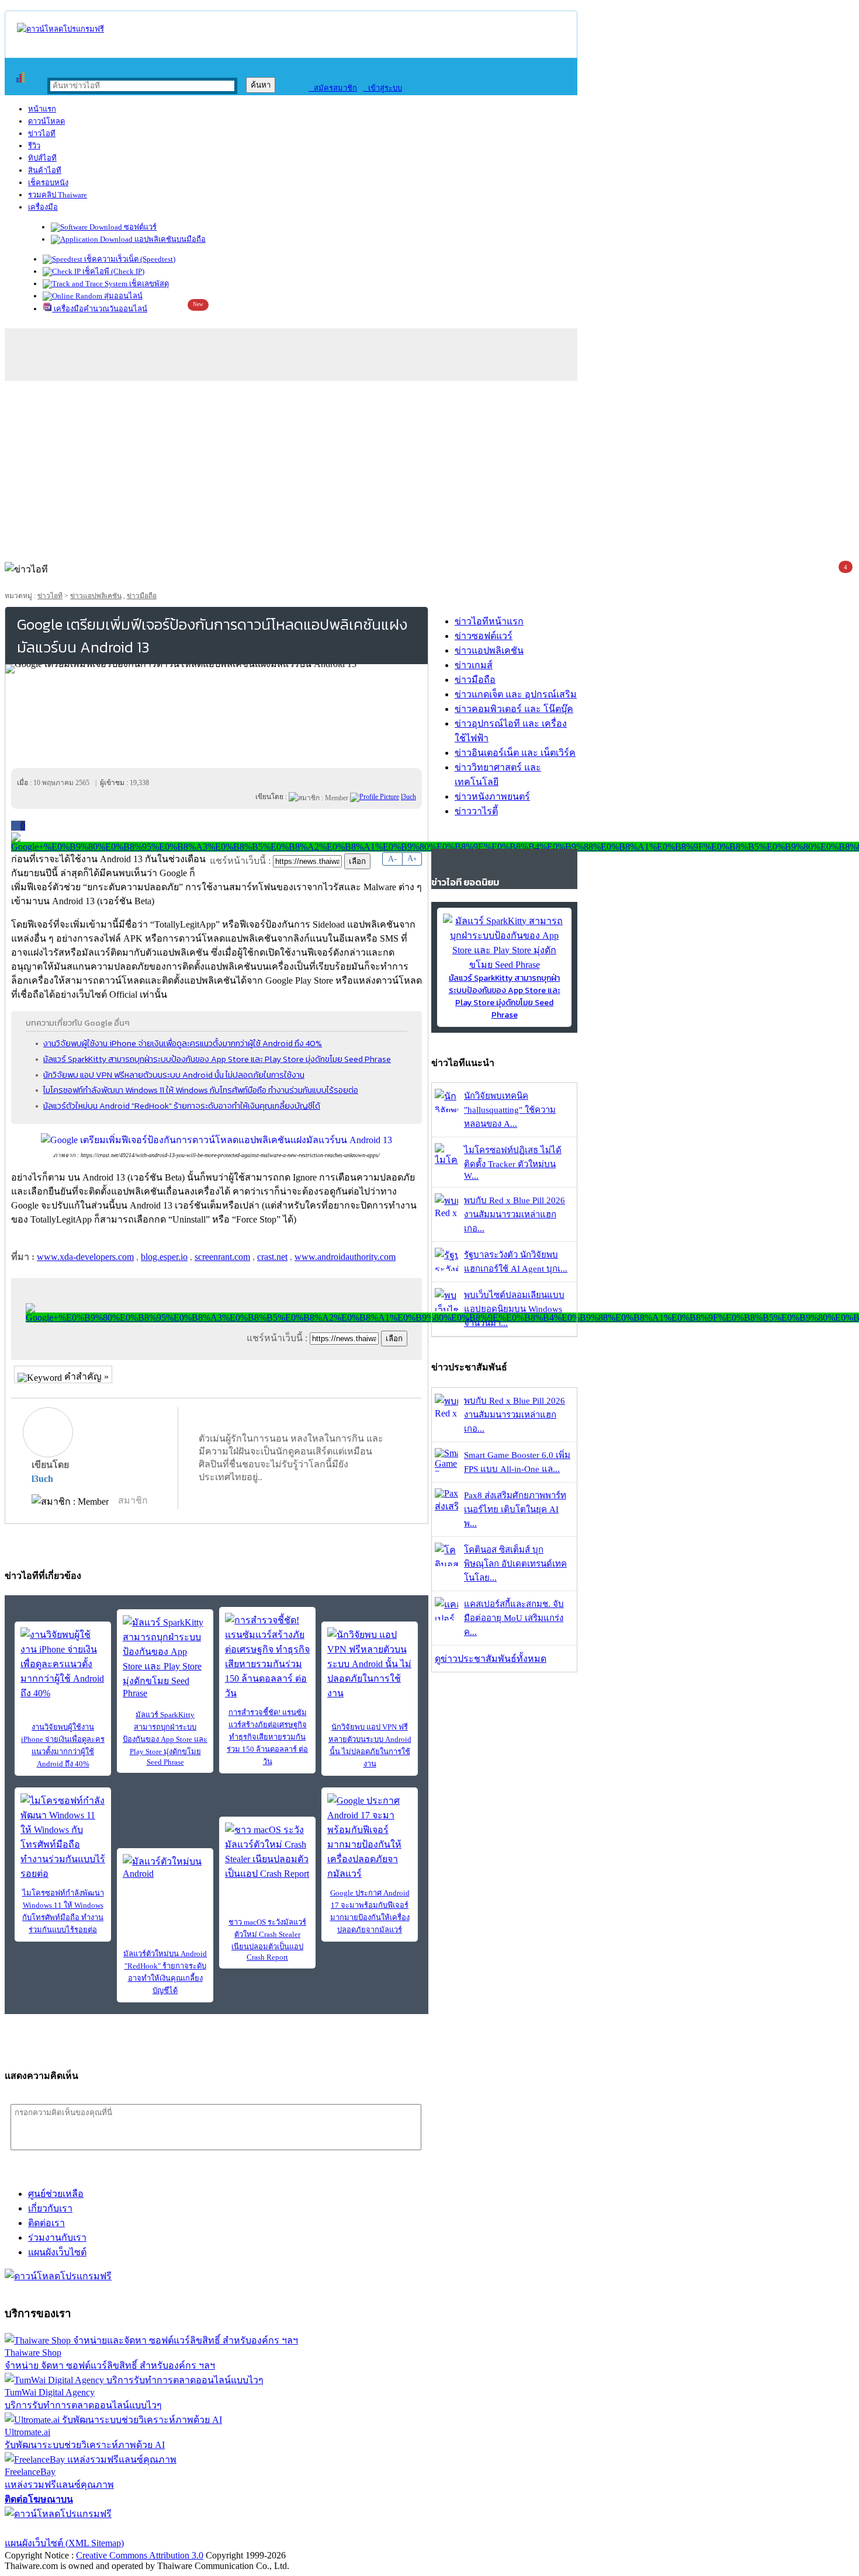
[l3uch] (375, 797)
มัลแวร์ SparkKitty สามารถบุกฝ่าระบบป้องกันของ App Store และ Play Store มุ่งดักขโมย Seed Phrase (217, 1059)
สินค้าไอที (45, 170)
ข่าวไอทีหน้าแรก (489, 621)
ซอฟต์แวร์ (139, 227)
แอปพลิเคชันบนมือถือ (169, 239)
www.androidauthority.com (345, 1257)
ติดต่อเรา (46, 2223)
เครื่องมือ (43, 207)
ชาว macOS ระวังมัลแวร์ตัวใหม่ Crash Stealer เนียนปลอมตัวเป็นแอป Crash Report (267, 1940)
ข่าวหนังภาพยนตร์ (492, 796)
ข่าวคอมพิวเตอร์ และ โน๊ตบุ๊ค (514, 709)
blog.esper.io (164, 1257)
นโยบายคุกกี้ (241, 2528)
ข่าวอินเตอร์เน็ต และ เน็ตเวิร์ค (515, 753)
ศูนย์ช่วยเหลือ (56, 2194)
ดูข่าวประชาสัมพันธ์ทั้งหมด (491, 1659)
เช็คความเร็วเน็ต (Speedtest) (129, 259)
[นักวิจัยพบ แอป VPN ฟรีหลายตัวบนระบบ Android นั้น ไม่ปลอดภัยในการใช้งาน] (370, 1664)
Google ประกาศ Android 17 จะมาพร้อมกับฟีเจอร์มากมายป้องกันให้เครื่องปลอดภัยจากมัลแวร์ (370, 1911)
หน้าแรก (42, 109)
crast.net (272, 1257)
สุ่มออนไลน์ (122, 296)
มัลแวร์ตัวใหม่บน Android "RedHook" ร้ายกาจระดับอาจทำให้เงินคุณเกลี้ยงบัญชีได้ (182, 1106)
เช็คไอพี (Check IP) (112, 271)
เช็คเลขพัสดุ (148, 284)
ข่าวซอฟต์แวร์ (484, 636)
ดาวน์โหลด (46, 121)
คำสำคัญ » (85, 1376)
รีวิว (34, 146)
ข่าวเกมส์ (474, 665)
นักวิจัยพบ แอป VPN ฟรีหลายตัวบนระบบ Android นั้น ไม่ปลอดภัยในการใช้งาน (174, 1075)
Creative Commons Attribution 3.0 (140, 2555)
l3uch (42, 1479)
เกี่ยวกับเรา (50, 2208)
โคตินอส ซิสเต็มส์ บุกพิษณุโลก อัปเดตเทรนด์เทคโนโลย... (515, 1564)
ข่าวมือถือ (142, 596)
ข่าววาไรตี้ (476, 811)
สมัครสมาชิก (333, 88)
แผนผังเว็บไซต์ (57, 2252)
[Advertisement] (430, 468)
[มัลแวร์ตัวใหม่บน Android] (165, 1872)
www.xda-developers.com (85, 1257)
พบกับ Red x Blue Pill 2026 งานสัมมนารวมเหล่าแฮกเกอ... (515, 1214)
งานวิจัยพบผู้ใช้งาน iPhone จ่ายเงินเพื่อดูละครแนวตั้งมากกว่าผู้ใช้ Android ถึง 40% (183, 1043)
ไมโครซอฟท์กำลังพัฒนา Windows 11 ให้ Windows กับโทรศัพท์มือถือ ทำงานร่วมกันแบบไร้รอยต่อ (201, 1090)
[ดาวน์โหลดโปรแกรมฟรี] (60, 29)
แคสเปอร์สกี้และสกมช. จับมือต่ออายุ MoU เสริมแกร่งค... (514, 1618)
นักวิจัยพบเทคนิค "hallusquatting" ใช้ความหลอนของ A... (510, 1110)
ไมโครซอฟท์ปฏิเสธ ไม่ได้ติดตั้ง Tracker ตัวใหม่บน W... (513, 1163)
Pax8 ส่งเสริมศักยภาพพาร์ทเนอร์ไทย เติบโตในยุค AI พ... (515, 1509)
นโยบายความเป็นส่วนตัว (155, 2528)
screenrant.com (222, 1257)
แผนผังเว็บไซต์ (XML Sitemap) (64, 2543)
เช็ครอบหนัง (48, 183)
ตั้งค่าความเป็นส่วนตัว (49, 2528)
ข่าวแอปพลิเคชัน (96, 596)
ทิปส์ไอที (42, 158)
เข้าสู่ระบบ (382, 88)
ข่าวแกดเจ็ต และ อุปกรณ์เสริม (516, 694)
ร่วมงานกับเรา (57, 2237)
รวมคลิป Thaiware (58, 195)
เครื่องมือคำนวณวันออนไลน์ (100, 309)
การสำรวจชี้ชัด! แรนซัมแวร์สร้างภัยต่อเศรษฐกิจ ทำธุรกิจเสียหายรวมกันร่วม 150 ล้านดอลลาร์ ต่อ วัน (267, 1737)
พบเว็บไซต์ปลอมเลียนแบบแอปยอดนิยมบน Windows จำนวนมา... (514, 1309)
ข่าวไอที (42, 133)
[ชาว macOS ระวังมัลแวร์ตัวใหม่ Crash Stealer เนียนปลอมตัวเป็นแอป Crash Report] (267, 1852)
